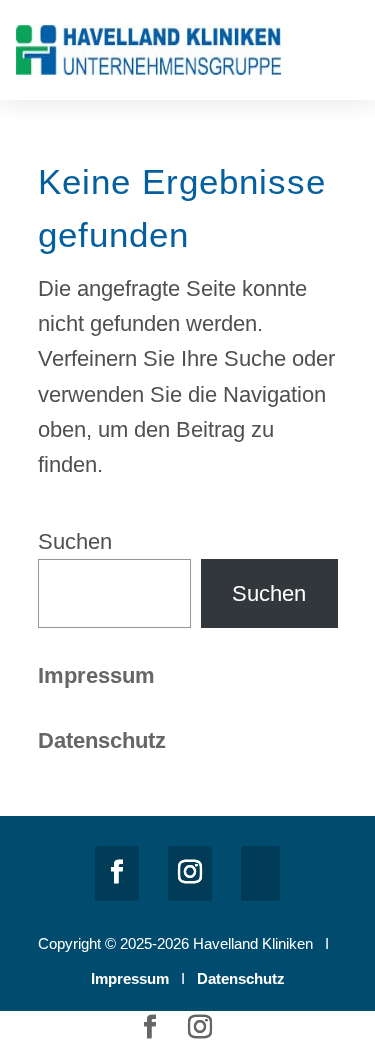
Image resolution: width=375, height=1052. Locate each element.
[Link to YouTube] (260, 873)
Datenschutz (241, 978)
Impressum (96, 675)
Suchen (75, 541)
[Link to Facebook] (117, 873)
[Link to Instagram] (190, 873)
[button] (345, 54)
